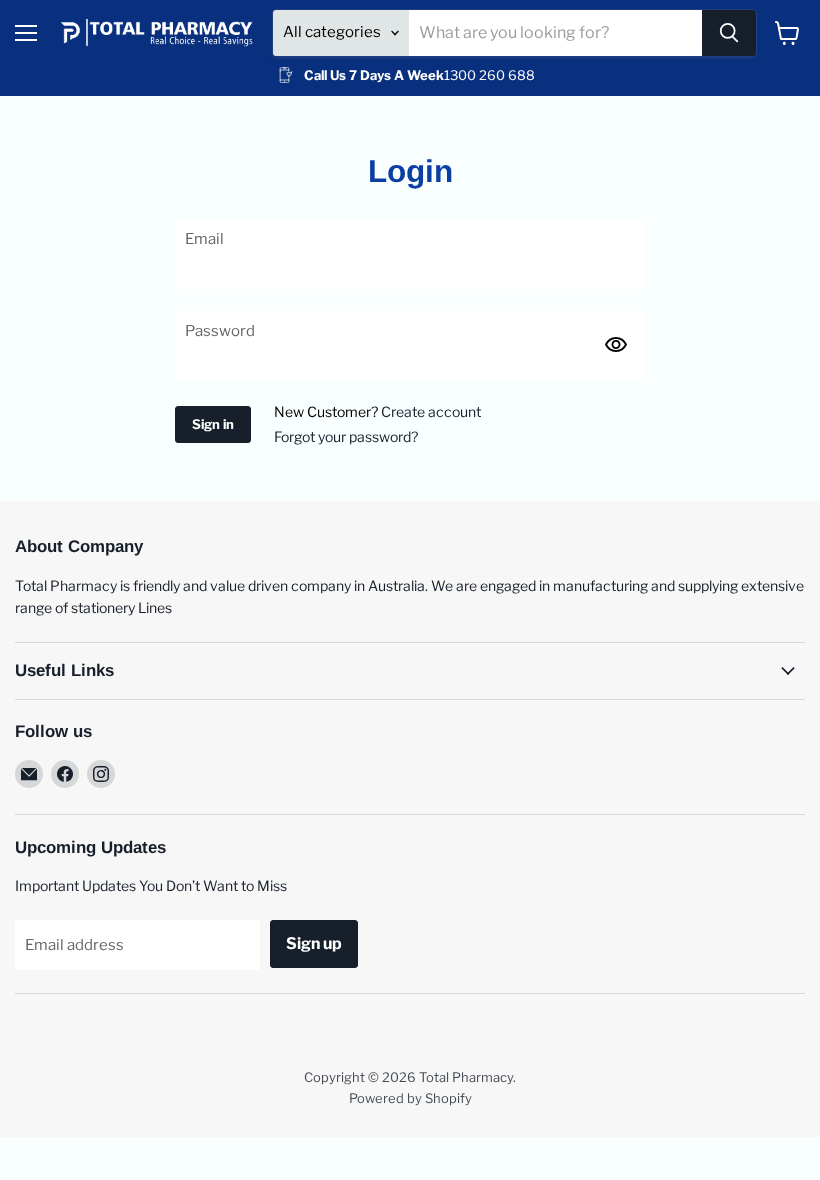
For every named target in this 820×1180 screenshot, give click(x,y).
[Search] (729, 33)
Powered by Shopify (410, 1098)
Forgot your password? (346, 436)
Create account (431, 411)
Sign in (213, 424)
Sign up (314, 943)
